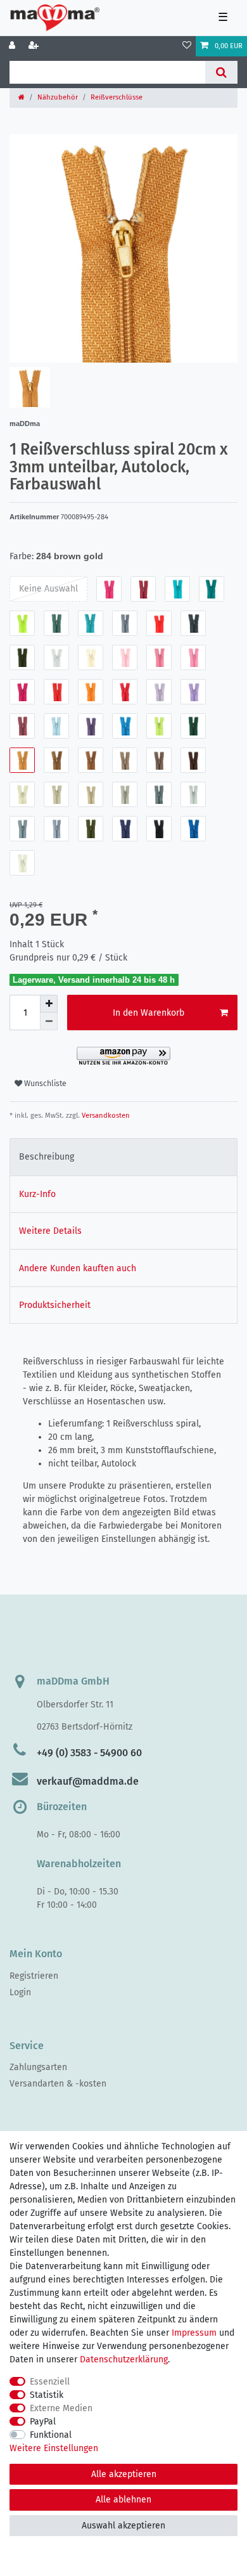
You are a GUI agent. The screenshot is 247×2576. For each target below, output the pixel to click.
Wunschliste (44, 1084)
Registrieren (34, 1976)
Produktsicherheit (55, 1305)
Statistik (47, 2395)
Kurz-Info (37, 1194)
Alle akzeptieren (124, 2474)
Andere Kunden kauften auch (78, 1268)
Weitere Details (50, 1231)
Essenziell (50, 2382)
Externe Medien (61, 2408)
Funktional (51, 2435)
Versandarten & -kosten (58, 2084)
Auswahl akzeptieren (123, 2526)
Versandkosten (105, 1116)
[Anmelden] (13, 46)
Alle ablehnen (123, 2500)
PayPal (43, 2422)
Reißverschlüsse (117, 97)
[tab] (123, 1157)
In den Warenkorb (149, 1013)
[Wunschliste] (187, 46)
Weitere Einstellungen (54, 2448)
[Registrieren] (35, 46)
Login (20, 1992)
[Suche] (221, 72)
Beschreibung (47, 1157)
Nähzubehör (58, 97)
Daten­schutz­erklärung (124, 2359)
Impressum (194, 2333)
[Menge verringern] (49, 1021)
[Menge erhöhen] (49, 1004)
